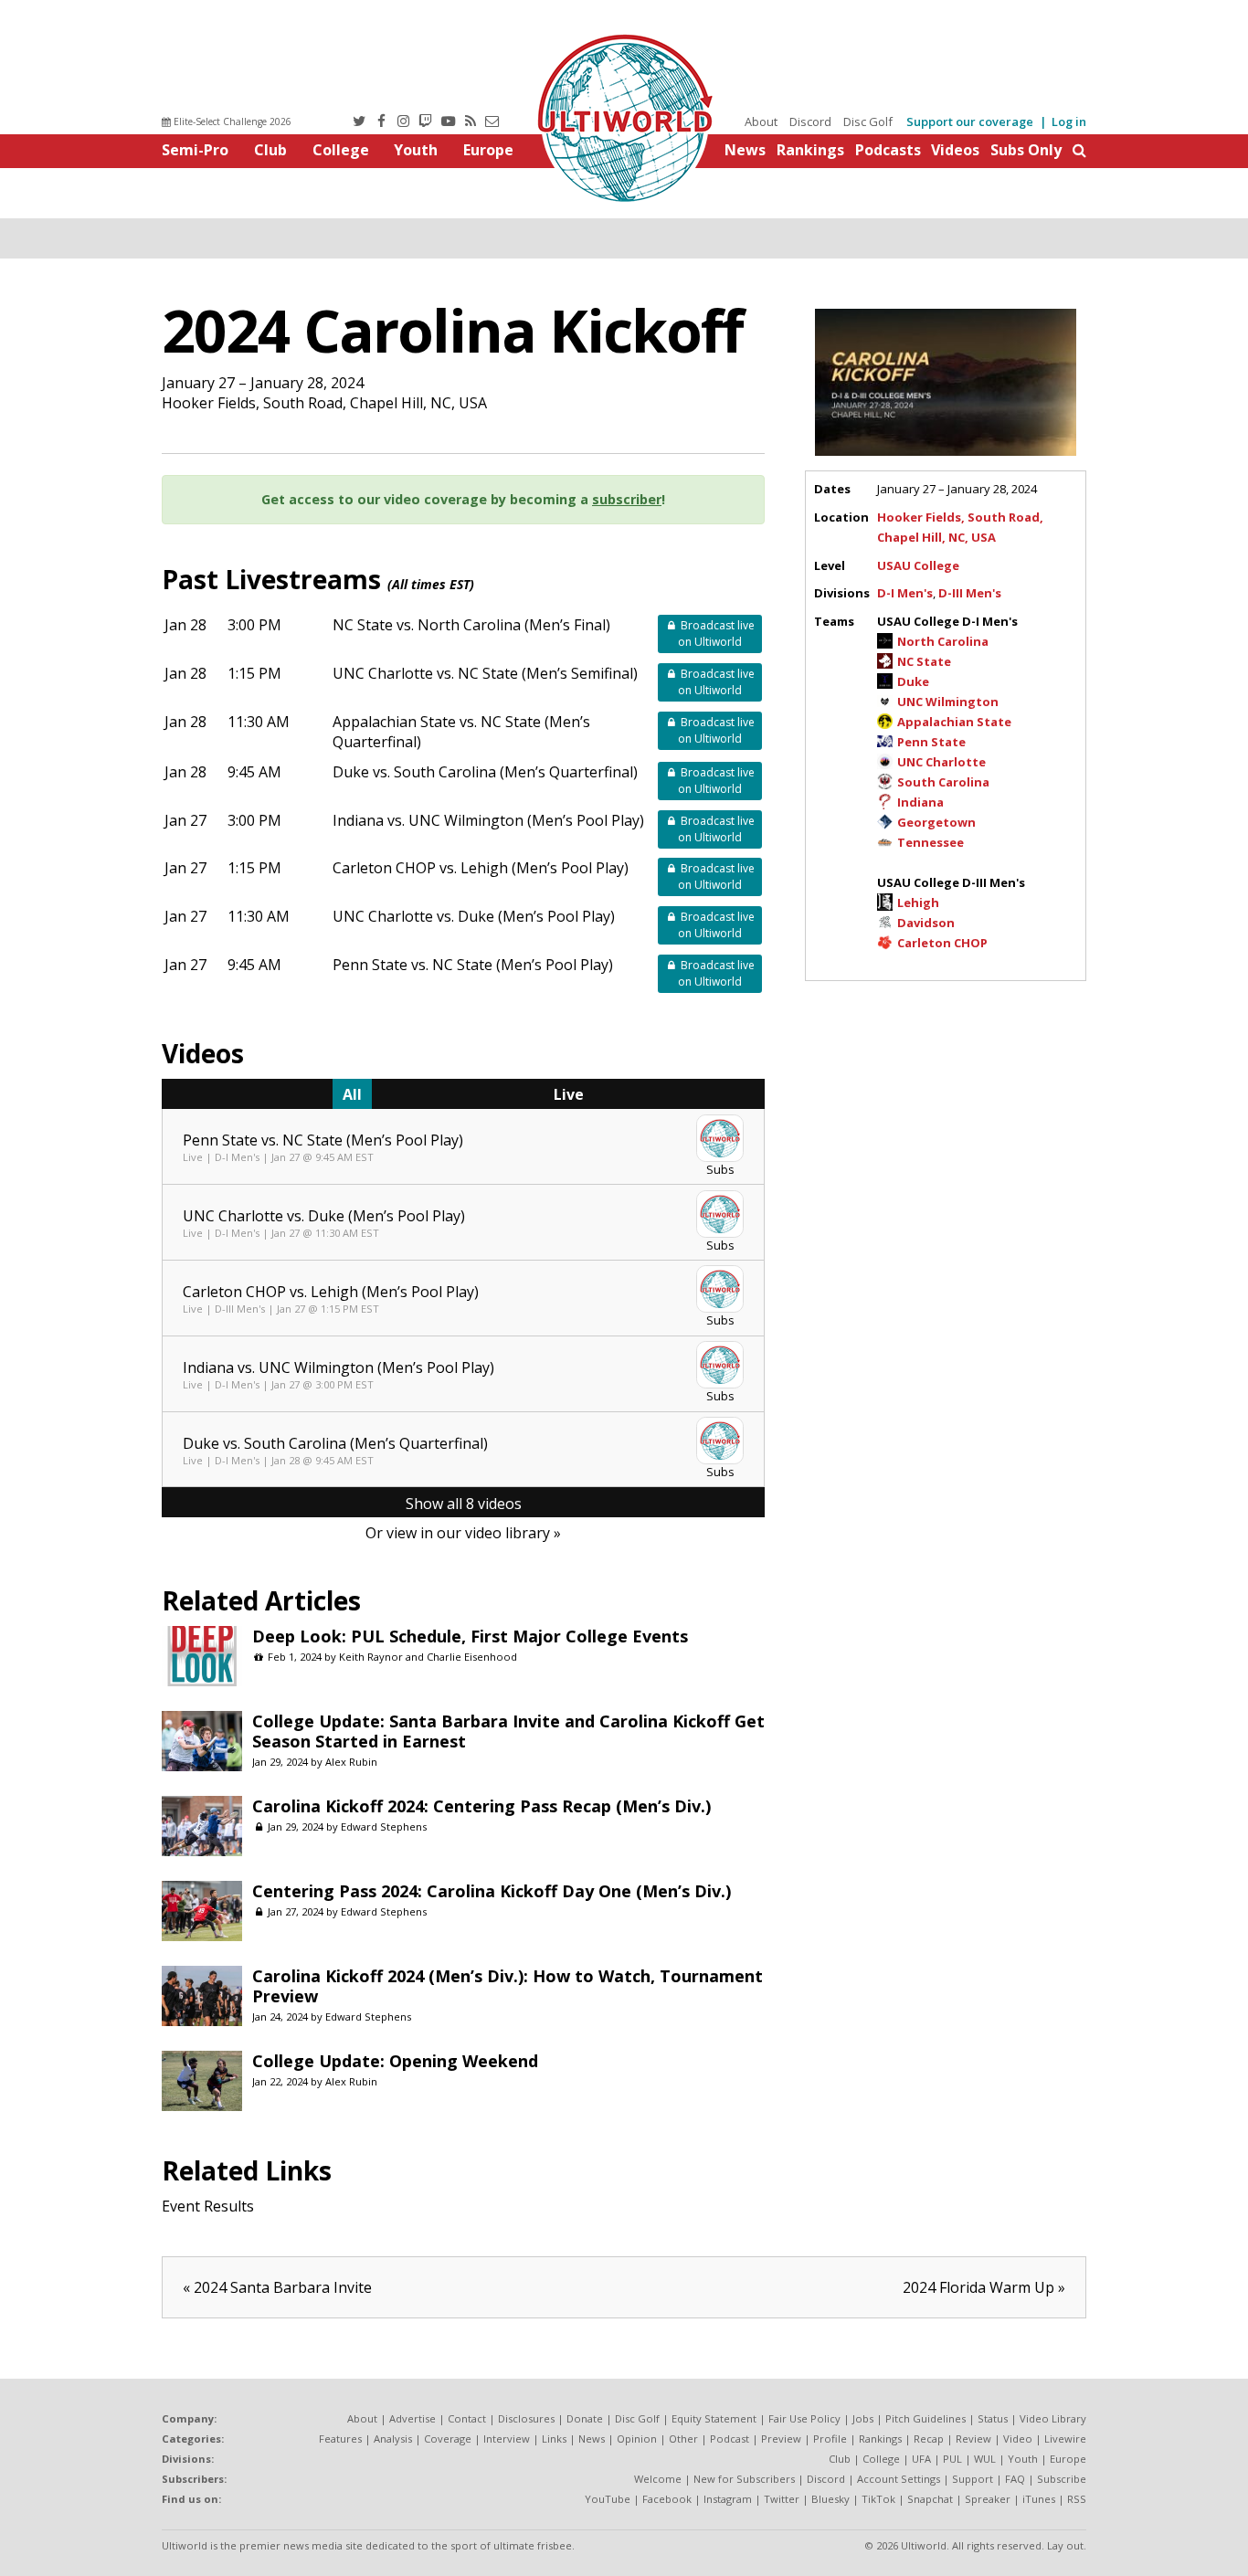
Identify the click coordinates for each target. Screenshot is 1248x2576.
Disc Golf (868, 121)
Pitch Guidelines (925, 2418)
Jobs (863, 2418)
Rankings (810, 150)
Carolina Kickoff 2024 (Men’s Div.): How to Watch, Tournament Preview (508, 1986)
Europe (488, 150)
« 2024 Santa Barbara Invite (277, 2287)
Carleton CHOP (942, 943)
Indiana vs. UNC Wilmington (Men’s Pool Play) (488, 820)
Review (973, 2439)
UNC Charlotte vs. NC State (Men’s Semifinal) (485, 673)
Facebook (667, 2499)
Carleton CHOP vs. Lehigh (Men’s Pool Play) (481, 868)
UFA (921, 2459)
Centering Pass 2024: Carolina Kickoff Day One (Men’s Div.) (492, 1891)
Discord (810, 121)
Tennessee (931, 842)
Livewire (1065, 2439)
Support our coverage (970, 121)
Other (683, 2439)
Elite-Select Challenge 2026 (231, 121)
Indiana (920, 802)
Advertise (412, 2418)
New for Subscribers (744, 2479)
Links (554, 2439)
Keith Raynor (371, 1657)
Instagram (728, 2499)
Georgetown (936, 822)
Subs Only (1026, 150)
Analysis (393, 2439)
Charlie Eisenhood (472, 1657)
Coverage (448, 2439)
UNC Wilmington (948, 702)
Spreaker (988, 2499)
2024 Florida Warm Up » (984, 2287)
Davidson (926, 923)
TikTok (878, 2499)
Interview (507, 2439)
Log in (1069, 121)
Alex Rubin (351, 1762)
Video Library (1053, 2418)
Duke (913, 681)
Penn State (931, 742)
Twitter (782, 2499)
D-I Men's (905, 593)
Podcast (730, 2439)
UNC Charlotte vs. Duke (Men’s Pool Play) (474, 916)
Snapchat (930, 2499)
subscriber (627, 499)
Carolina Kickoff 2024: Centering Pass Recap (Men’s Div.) (481, 1806)
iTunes (1039, 2499)
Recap (929, 2439)
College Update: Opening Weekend (395, 2061)
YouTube (608, 2499)
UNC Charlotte (941, 762)
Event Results (208, 2206)
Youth (416, 150)
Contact (467, 2418)
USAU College (918, 565)
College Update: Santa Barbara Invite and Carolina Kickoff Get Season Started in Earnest (508, 1731)
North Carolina (943, 641)
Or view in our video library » (463, 1533)
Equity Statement (714, 2418)
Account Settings (899, 2479)
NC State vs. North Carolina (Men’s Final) (471, 625)
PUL (952, 2459)
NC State (924, 661)
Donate (585, 2418)
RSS (1077, 2499)
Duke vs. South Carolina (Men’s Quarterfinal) (485, 772)
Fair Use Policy (804, 2418)
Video (1018, 2439)
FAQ (1015, 2479)
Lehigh (918, 903)
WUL (985, 2459)
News (745, 150)
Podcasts (888, 150)
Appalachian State (954, 722)
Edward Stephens (384, 1826)
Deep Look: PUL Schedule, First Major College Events (470, 1636)
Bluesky (830, 2499)
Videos (955, 150)
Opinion (637, 2439)
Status (993, 2418)
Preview (781, 2439)
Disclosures (526, 2418)
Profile (830, 2439)
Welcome (658, 2479)
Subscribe (1062, 2479)
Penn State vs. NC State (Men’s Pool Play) (473, 965)
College (341, 150)
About (761, 121)
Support (973, 2479)
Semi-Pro (195, 150)
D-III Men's (970, 593)
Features (340, 2439)
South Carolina (943, 782)
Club (270, 150)
